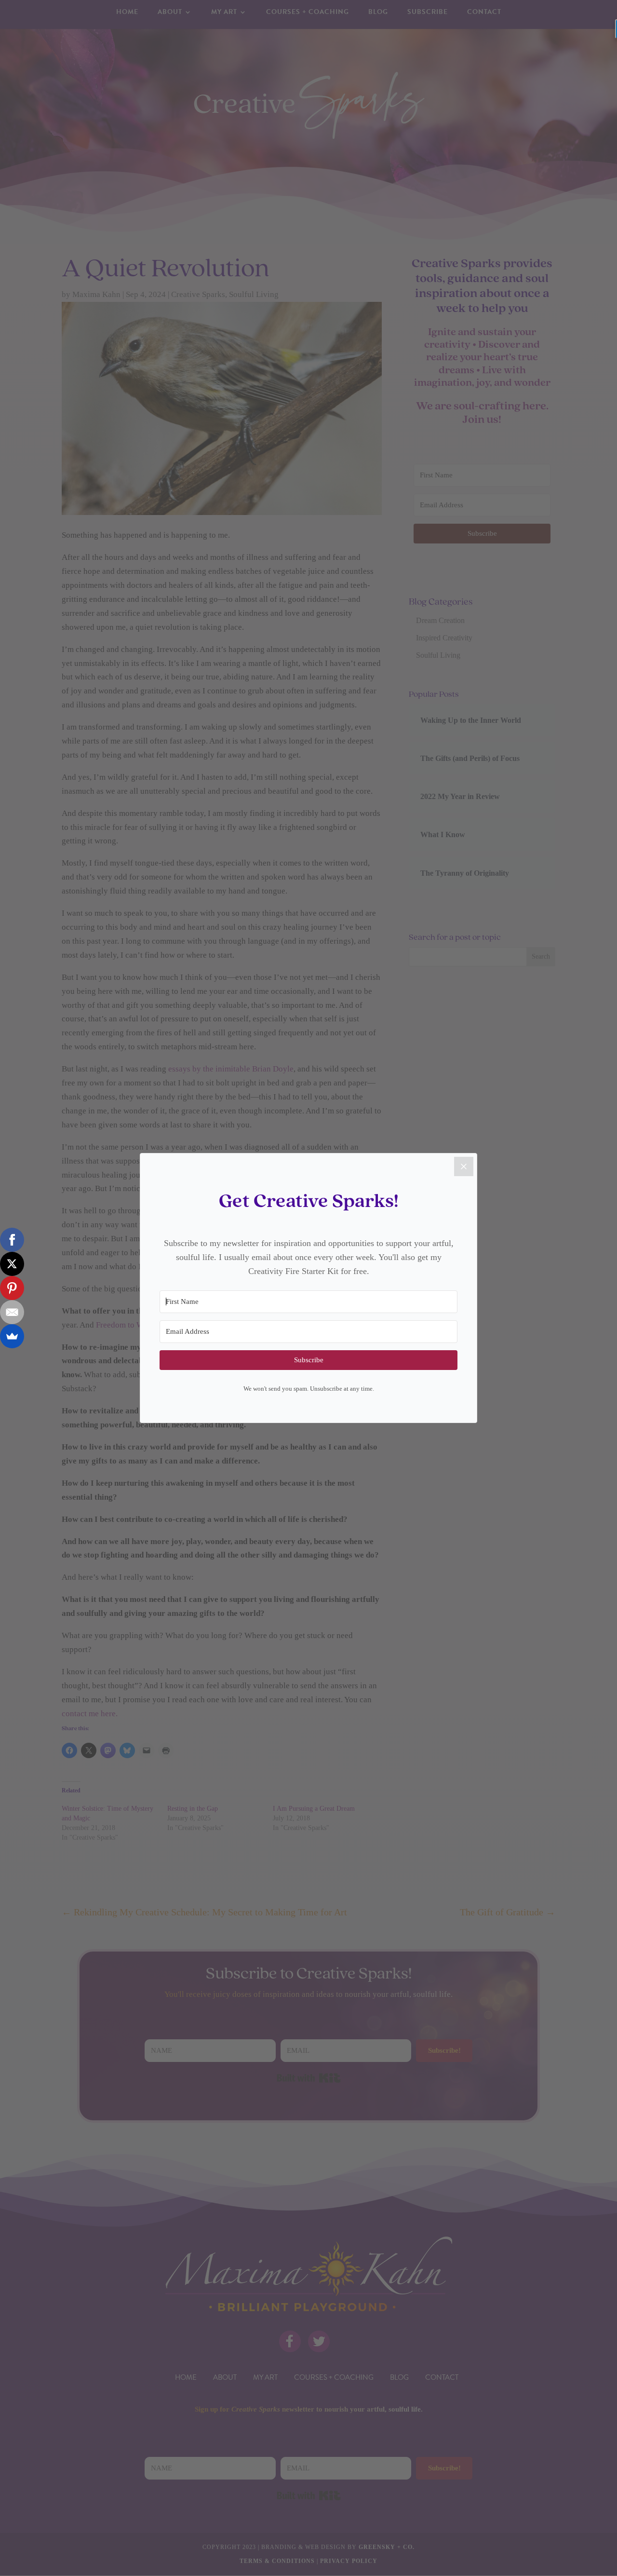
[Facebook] (12, 1240)
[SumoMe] (12, 1336)
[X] (12, 1264)
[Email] (12, 1312)
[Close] (464, 1166)
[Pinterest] (12, 1288)
